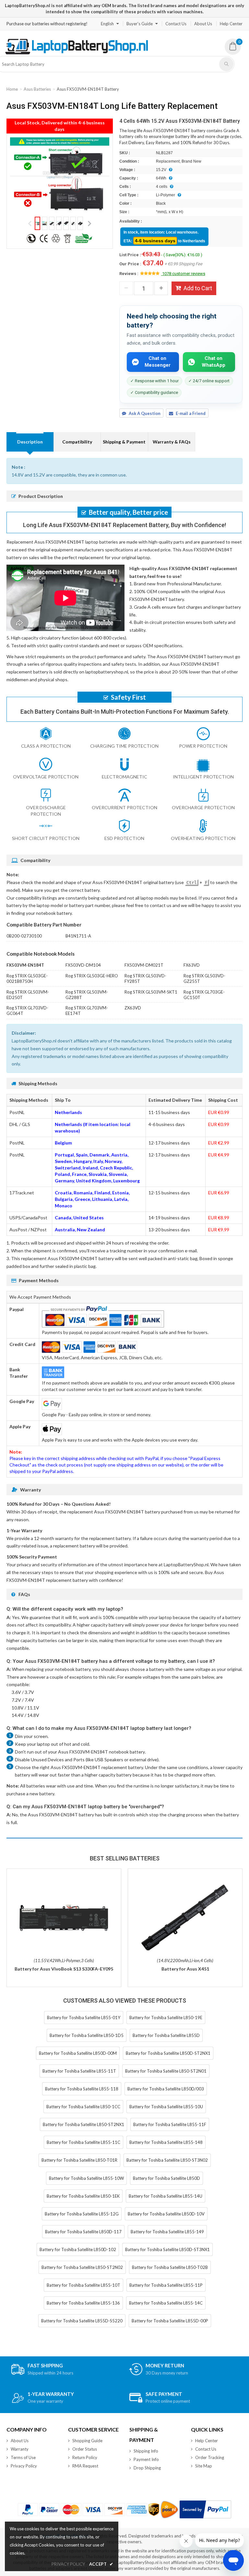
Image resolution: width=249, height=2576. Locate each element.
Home (12, 89)
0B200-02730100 (24, 936)
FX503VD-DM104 (83, 965)
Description (30, 442)
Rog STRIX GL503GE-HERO (92, 976)
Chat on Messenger (158, 362)
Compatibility (77, 442)
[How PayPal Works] (205, 2509)
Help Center (231, 24)
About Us (203, 24)
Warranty (20, 2449)
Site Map (204, 2466)
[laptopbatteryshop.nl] (76, 53)
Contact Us (176, 24)
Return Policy (85, 2457)
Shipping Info (146, 2451)
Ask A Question (145, 413)
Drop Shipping (147, 2468)
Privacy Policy (24, 2466)
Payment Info (146, 2459)
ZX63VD (133, 1008)
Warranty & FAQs (172, 442)
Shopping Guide (87, 2441)
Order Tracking (210, 2457)
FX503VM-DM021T (144, 965)
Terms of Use (23, 2457)
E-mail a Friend (191, 413)
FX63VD (192, 965)
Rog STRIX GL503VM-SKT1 (151, 992)
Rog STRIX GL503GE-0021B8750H (27, 978)
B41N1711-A (78, 936)
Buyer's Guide (140, 24)
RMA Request (85, 2466)
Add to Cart (198, 288)
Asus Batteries (37, 89)
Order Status (85, 2449)
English (107, 24)
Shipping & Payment (124, 442)
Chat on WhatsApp (213, 362)
